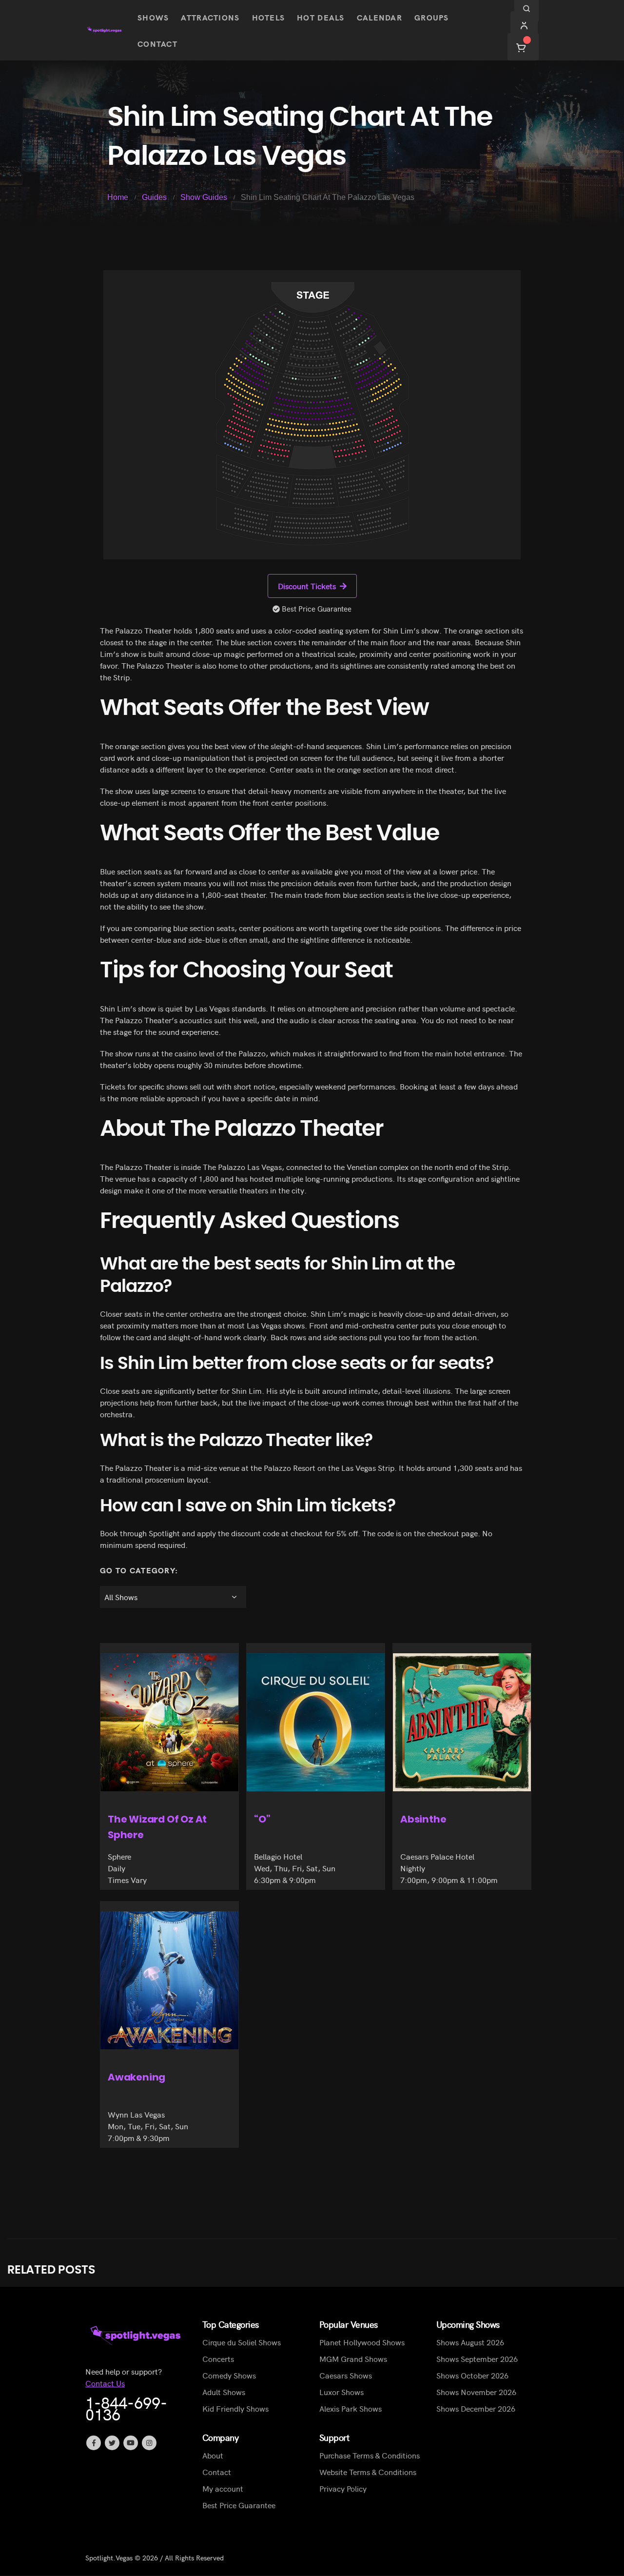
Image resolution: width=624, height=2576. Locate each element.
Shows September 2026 (477, 2359)
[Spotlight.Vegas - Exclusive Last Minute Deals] (105, 30)
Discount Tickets (307, 586)
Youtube (131, 2443)
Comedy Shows (229, 2376)
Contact (157, 43)
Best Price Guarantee (239, 2505)
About (213, 2456)
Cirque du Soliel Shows (242, 2342)
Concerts (218, 2359)
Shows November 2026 (476, 2392)
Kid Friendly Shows (235, 2409)
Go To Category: (139, 1570)
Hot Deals (321, 17)
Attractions (210, 17)
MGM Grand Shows (353, 2359)
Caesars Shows (346, 2376)
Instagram (149, 2443)
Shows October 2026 (472, 2376)
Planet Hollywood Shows (362, 2342)
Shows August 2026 (470, 2342)
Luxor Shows (341, 2392)
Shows (153, 17)
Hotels (269, 17)
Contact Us (105, 2383)
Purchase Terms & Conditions (370, 2456)
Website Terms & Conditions (368, 2472)
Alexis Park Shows (351, 2409)
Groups (432, 17)
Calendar (380, 17)
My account (223, 2489)
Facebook (94, 2443)
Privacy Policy (343, 2489)
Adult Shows (224, 2392)
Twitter (112, 2443)
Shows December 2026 (476, 2409)
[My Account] (524, 25)
